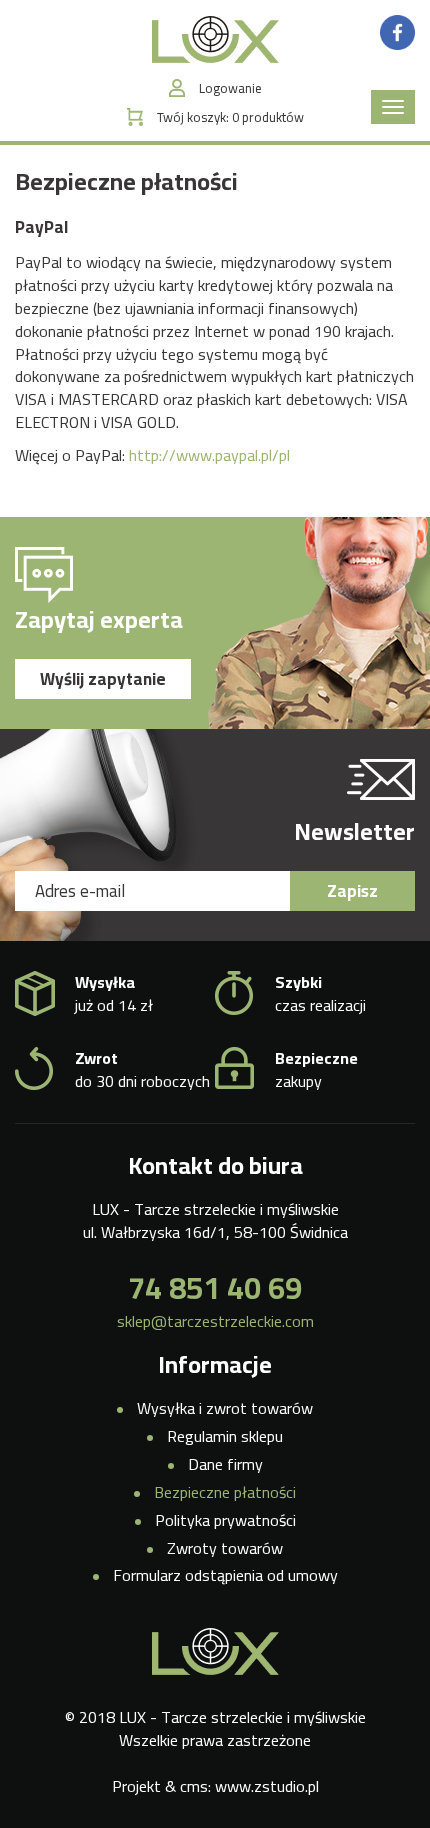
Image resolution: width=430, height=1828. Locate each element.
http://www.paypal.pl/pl (209, 455)
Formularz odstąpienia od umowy (225, 1575)
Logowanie (230, 88)
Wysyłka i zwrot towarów (225, 1408)
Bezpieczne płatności (225, 1492)
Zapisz (352, 891)
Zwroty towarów (225, 1548)
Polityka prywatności (225, 1520)
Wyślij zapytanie (103, 679)
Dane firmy (225, 1464)
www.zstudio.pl (267, 1786)
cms (194, 1786)
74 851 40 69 (215, 1288)
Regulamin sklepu (225, 1436)
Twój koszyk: (230, 117)
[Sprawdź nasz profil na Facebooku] (397, 31)
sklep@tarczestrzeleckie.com (215, 1321)
